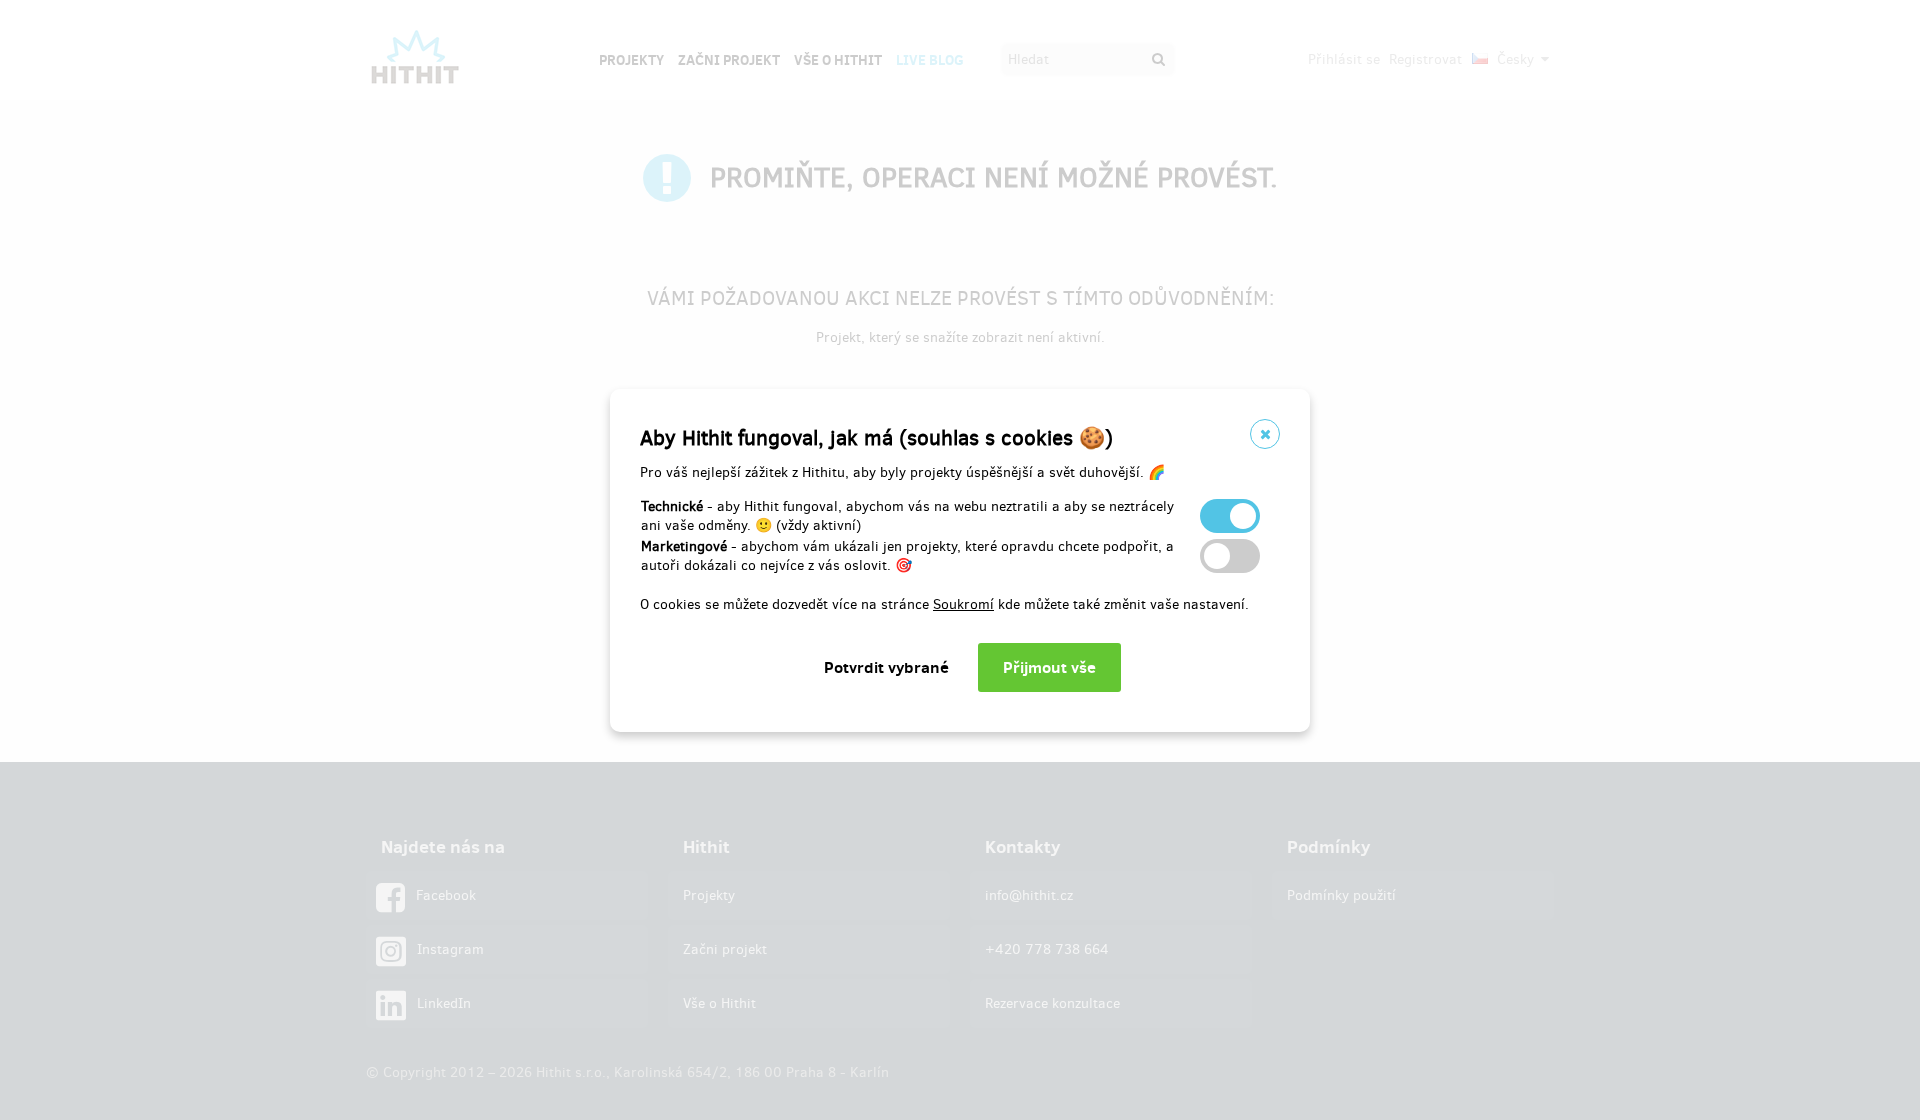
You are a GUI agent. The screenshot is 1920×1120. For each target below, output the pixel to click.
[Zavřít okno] (1265, 434)
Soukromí (963, 604)
